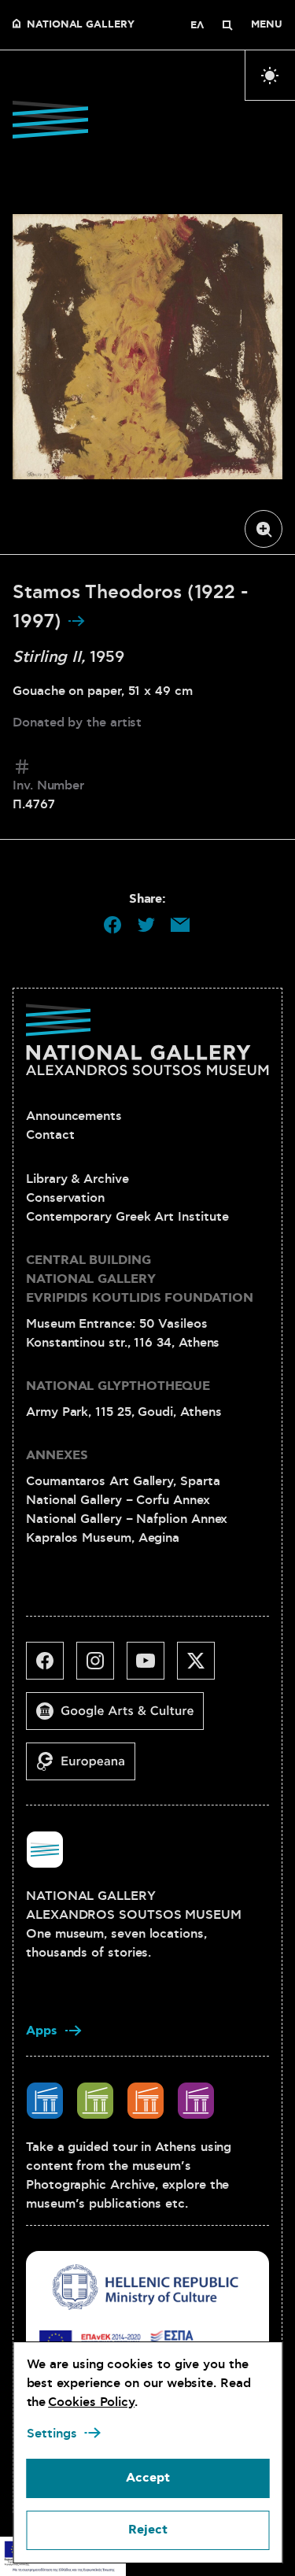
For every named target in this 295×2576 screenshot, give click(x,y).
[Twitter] (202, 1667)
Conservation (65, 1198)
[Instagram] (101, 1667)
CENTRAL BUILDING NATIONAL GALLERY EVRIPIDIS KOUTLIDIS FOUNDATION (140, 1279)
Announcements (74, 1116)
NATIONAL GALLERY (81, 25)
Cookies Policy (91, 2402)
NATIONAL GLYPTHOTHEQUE (118, 1386)
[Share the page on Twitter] (146, 925)
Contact (50, 1135)
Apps (42, 2031)
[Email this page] (180, 925)
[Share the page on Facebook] (112, 925)
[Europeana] (87, 1768)
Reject (148, 2530)
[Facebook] (51, 1667)
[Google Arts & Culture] (121, 1717)
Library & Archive (77, 1179)
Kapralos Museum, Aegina (103, 1538)
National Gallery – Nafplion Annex (127, 1519)
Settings (51, 2434)
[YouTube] (152, 1667)
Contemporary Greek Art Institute (127, 1217)
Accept (148, 2478)
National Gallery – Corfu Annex (118, 1500)
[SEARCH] (227, 25)
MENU (267, 25)
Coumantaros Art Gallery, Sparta (123, 1481)
